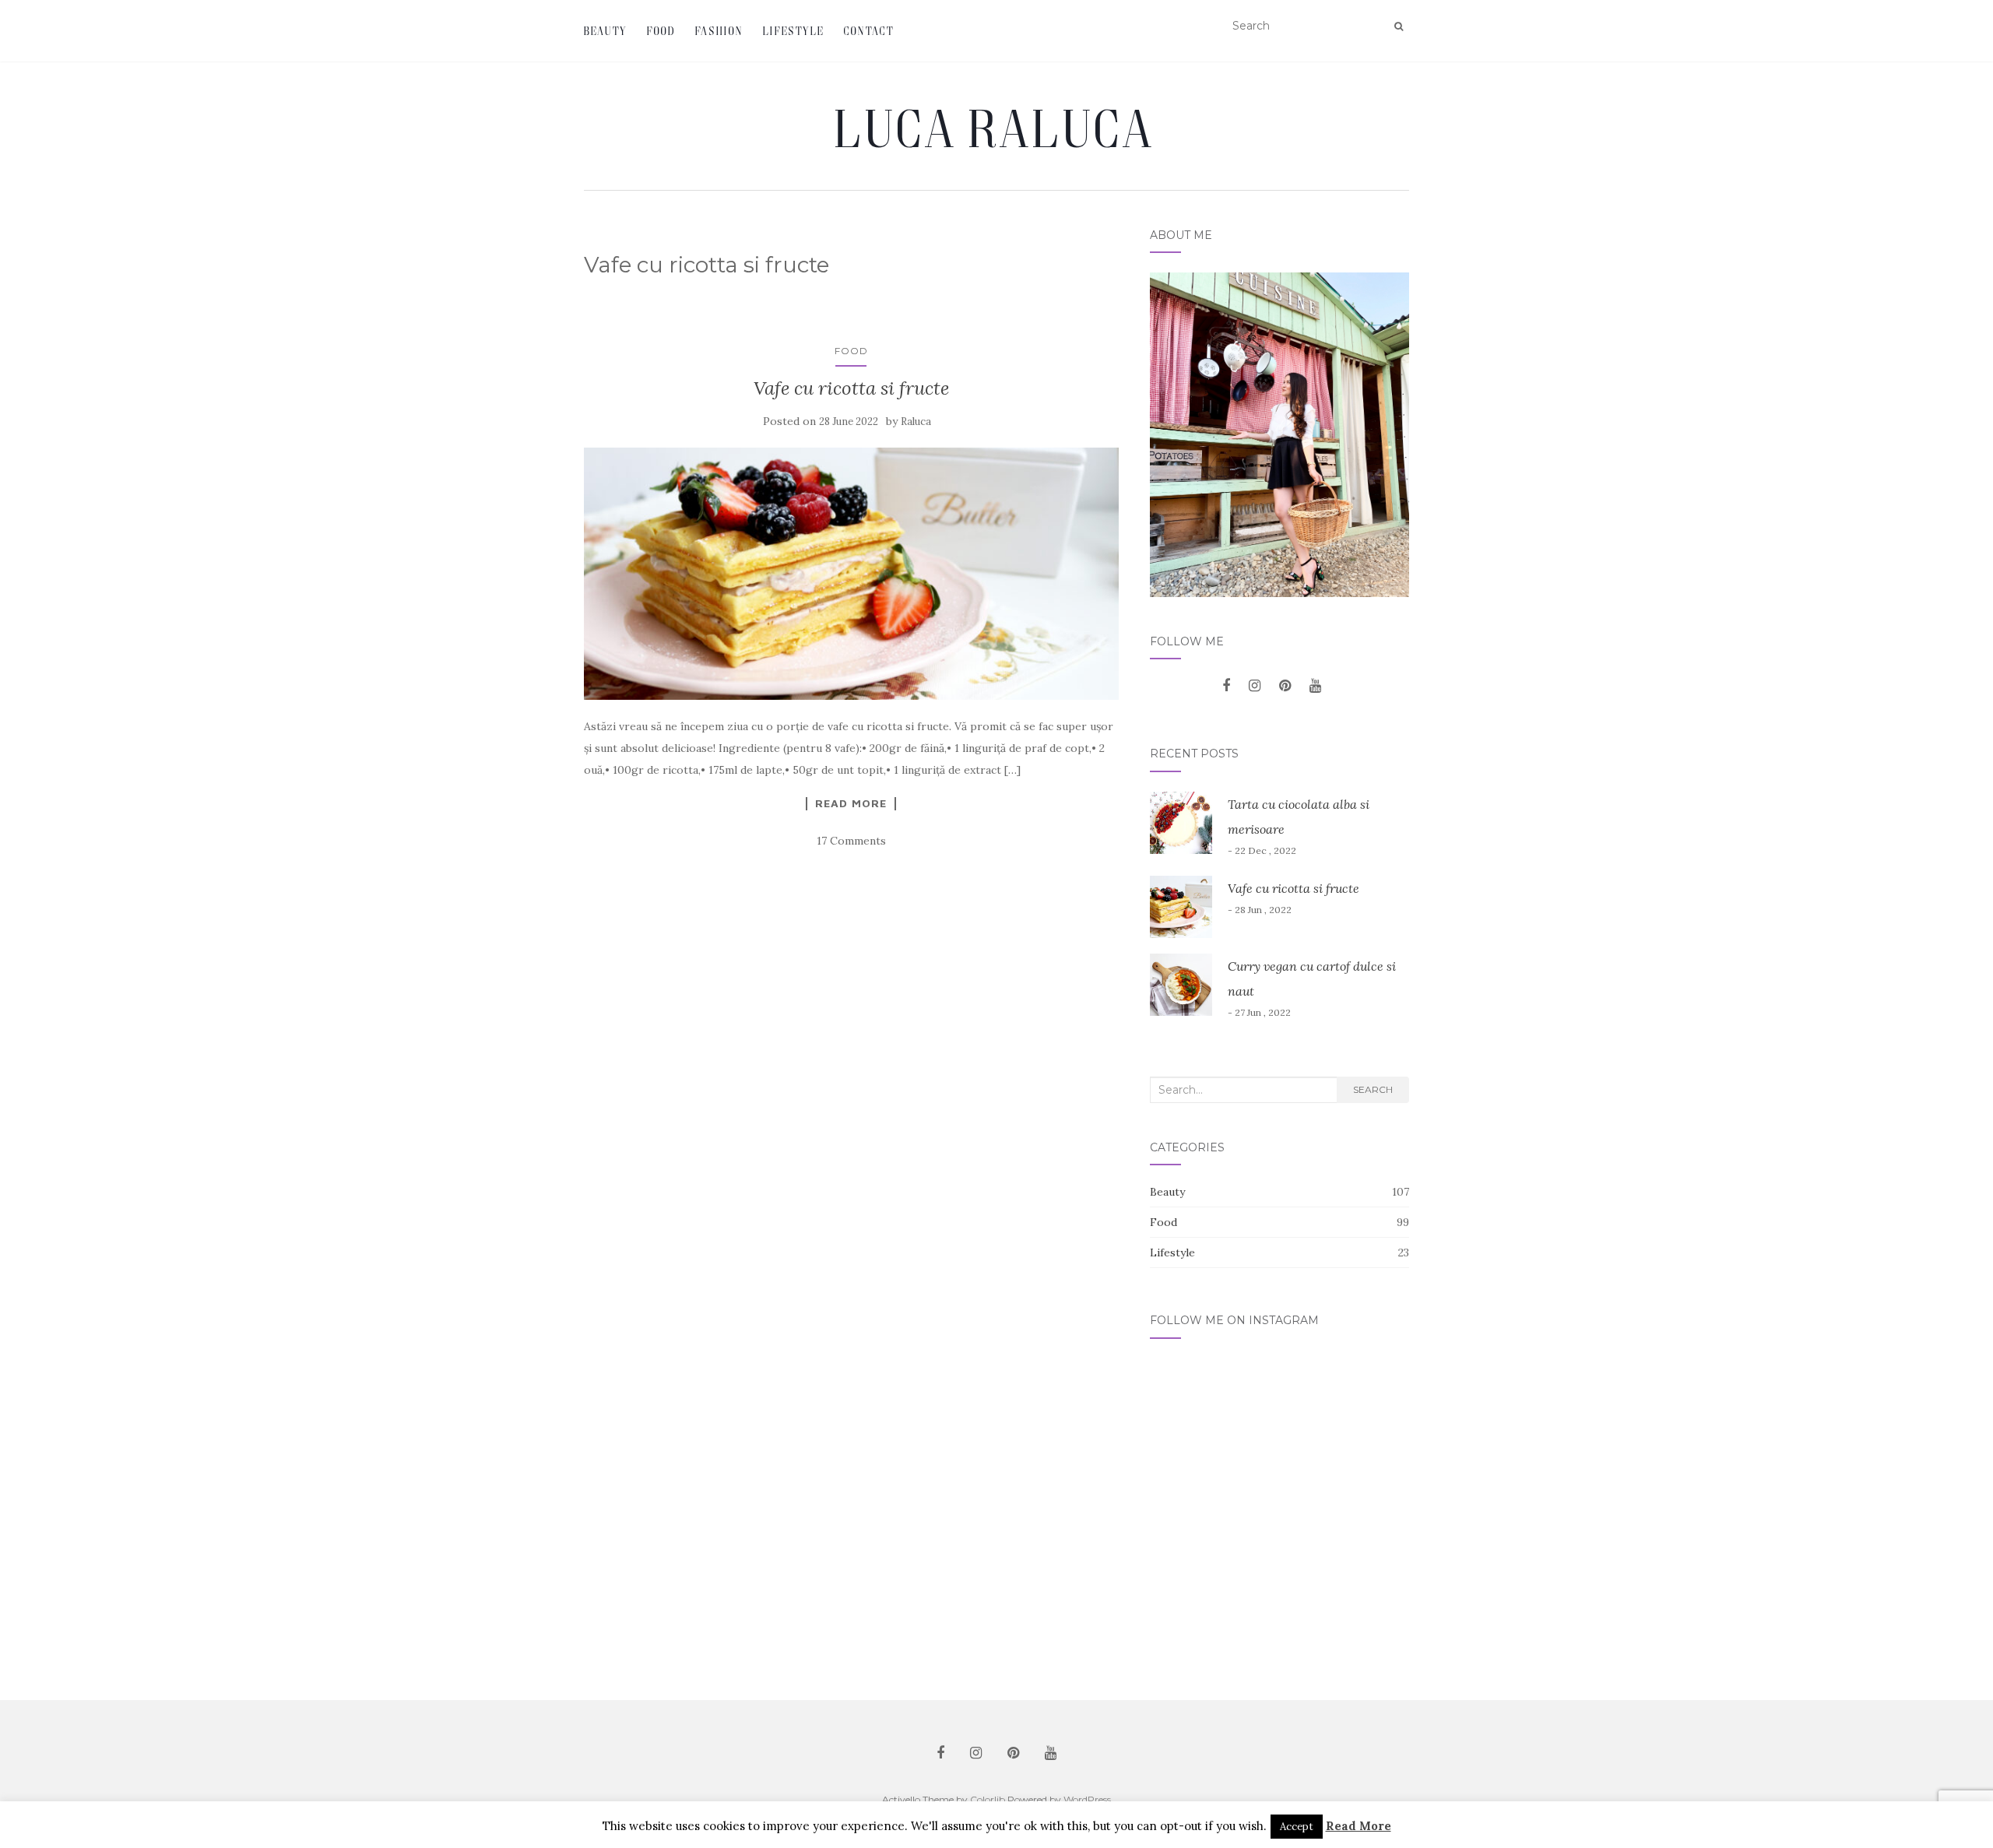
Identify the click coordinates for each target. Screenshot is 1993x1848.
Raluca (916, 422)
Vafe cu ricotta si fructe (851, 388)
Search (1373, 1089)
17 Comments (851, 841)
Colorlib (988, 1799)
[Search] (1399, 26)
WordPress (1087, 1799)
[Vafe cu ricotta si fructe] (851, 574)
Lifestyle (794, 31)
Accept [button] (1297, 1827)
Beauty (606, 31)
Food (661, 31)
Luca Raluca (996, 128)
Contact (869, 31)
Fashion (719, 31)
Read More (851, 803)
